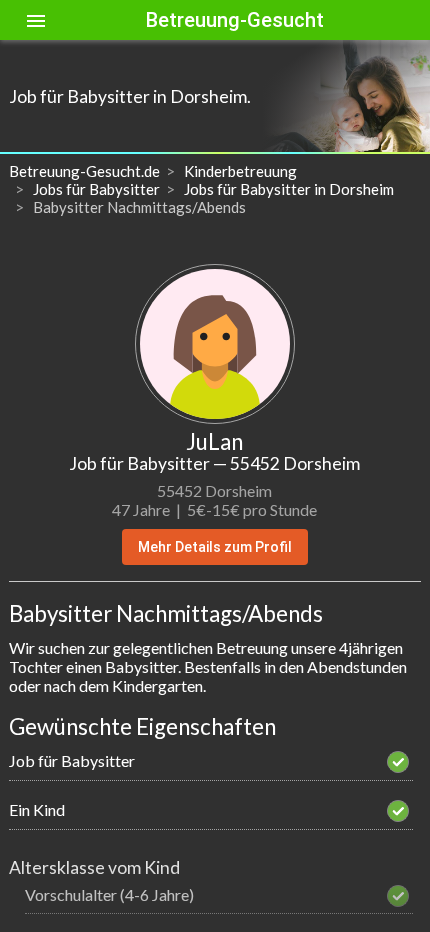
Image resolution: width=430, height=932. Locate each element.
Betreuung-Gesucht (235, 20)
